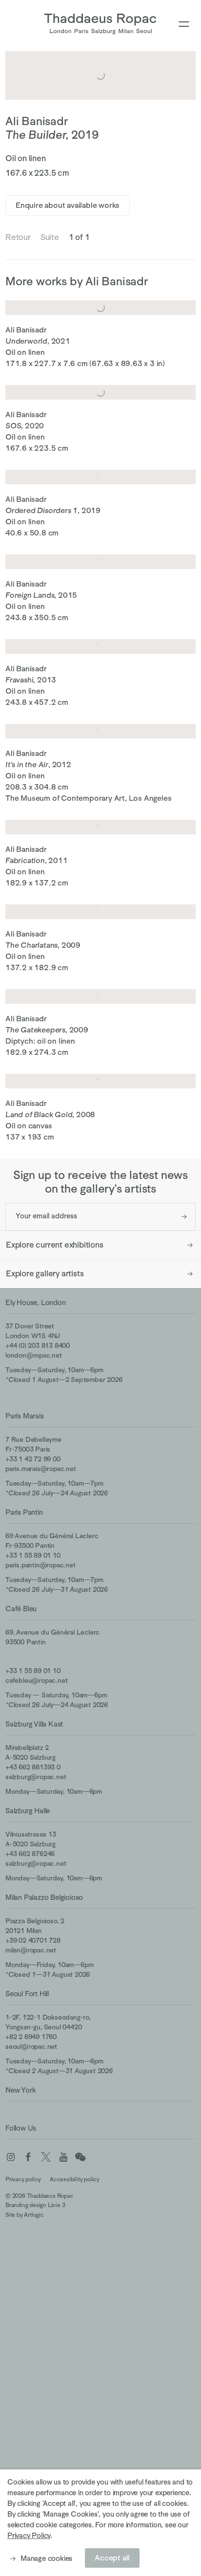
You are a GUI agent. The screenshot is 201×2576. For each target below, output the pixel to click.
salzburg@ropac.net (36, 1777)
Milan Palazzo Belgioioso (44, 1897)
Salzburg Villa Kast (34, 1724)
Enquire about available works (68, 205)
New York (20, 2090)
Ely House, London (36, 1302)
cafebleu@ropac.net (36, 1680)
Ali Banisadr (37, 121)
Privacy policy (23, 2179)
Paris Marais (25, 1416)
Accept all (112, 2558)
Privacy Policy (29, 2535)
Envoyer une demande (184, 1217)
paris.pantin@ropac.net (40, 1565)
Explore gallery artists (45, 1274)
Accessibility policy (75, 2179)
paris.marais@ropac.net (41, 1469)
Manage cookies (46, 2558)
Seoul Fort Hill (27, 1994)
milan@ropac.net (31, 1950)
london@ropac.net (34, 1355)
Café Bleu (21, 1609)
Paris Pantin (24, 1512)
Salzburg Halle (28, 1811)
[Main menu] (184, 25)
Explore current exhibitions (55, 1245)
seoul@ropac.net (31, 2046)
